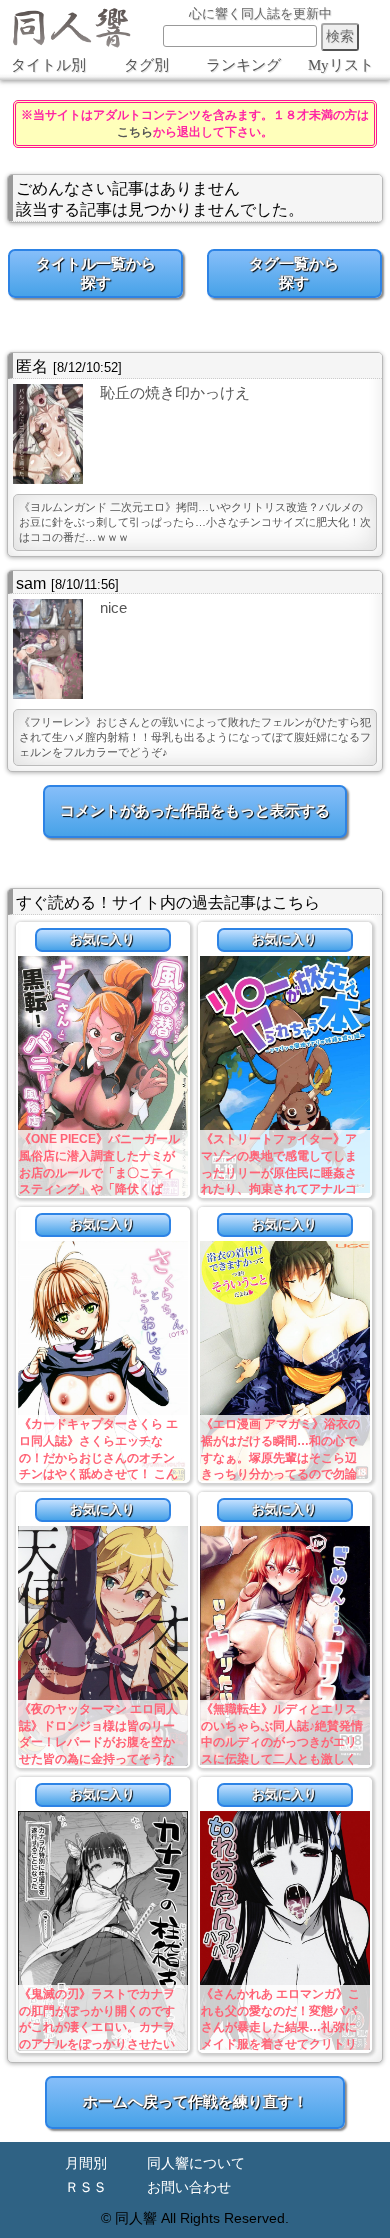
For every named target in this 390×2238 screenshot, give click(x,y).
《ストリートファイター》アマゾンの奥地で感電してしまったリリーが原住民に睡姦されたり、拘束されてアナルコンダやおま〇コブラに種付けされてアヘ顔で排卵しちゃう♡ (279, 1189)
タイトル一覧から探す (96, 273)
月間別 (86, 2163)
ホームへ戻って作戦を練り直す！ (195, 2101)
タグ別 (146, 65)
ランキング (243, 65)
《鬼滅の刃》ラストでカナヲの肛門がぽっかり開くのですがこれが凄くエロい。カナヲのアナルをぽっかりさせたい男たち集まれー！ (97, 2027)
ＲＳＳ (86, 2187)
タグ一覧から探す (294, 273)
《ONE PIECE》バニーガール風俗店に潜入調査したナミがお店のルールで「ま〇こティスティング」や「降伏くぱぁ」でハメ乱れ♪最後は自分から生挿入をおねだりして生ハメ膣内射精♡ (100, 1189)
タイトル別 (48, 65)
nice (113, 607)
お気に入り (102, 939)
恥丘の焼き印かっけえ (175, 392)
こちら (135, 132)
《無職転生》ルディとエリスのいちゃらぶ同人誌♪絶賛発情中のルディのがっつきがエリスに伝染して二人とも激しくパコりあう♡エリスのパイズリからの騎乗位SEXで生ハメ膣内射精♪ (282, 1759)
